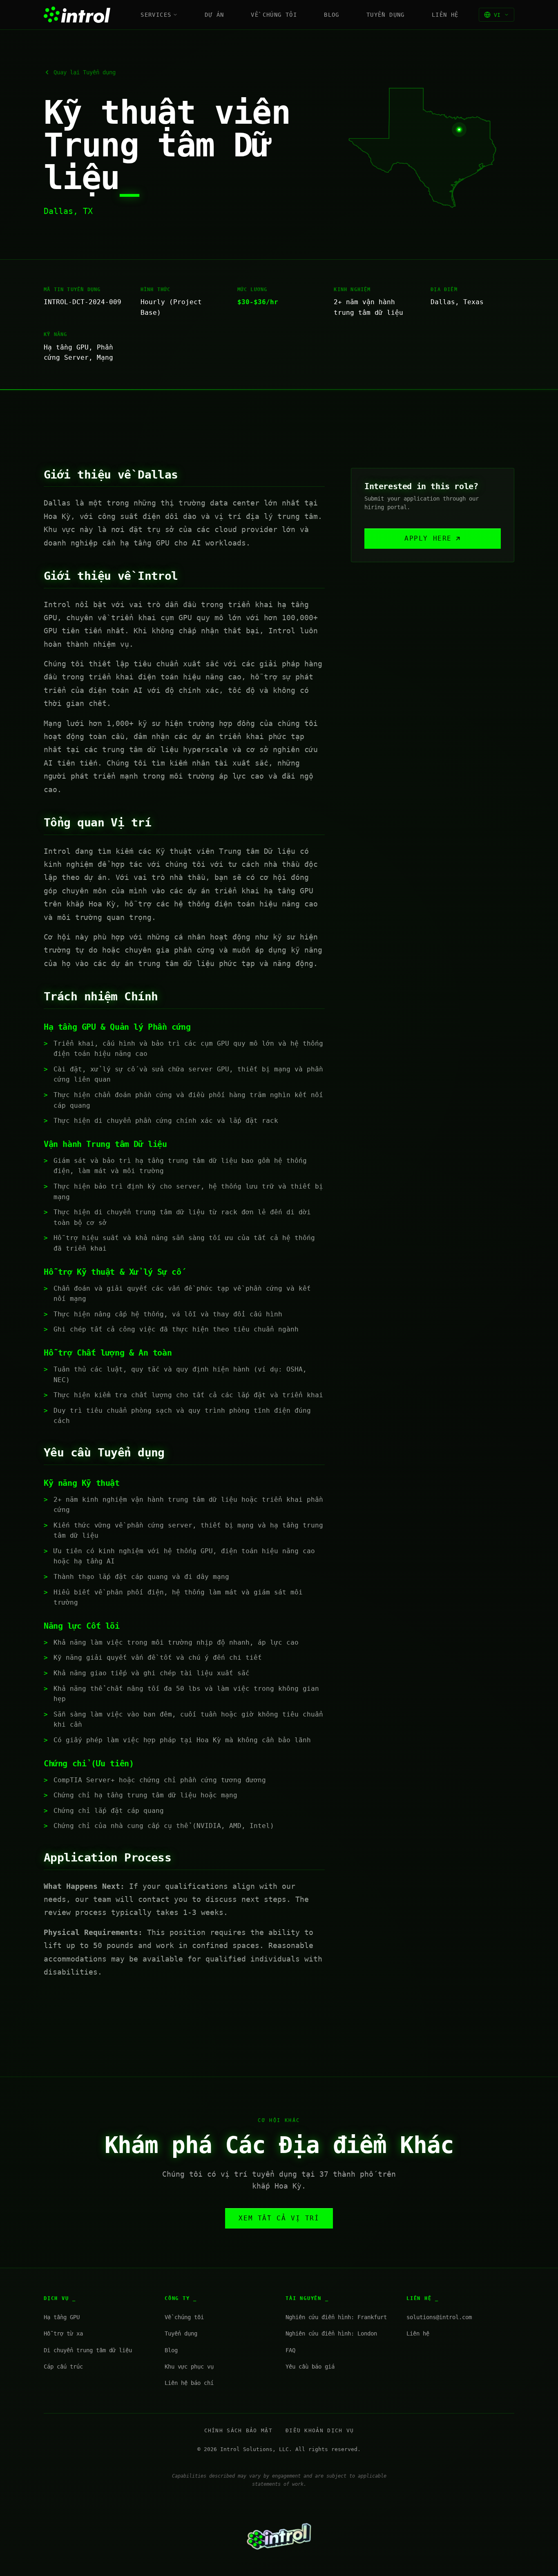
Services (156, 15)
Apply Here (428, 538)
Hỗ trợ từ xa (63, 2333)
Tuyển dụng (386, 15)
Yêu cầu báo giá (310, 2367)
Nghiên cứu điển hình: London (331, 2333)
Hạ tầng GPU (62, 2317)
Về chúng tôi (274, 15)
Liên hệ (445, 15)
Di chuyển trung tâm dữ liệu (88, 2350)
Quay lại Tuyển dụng (85, 72)
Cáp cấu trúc (63, 2367)
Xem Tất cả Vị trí (279, 2218)
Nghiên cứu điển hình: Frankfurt (336, 2317)
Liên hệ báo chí (189, 2383)
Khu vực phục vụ (189, 2367)
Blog (332, 15)
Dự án (214, 15)
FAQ (290, 2350)
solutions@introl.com (439, 2317)
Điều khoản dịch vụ (320, 2430)
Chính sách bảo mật (238, 2430)
